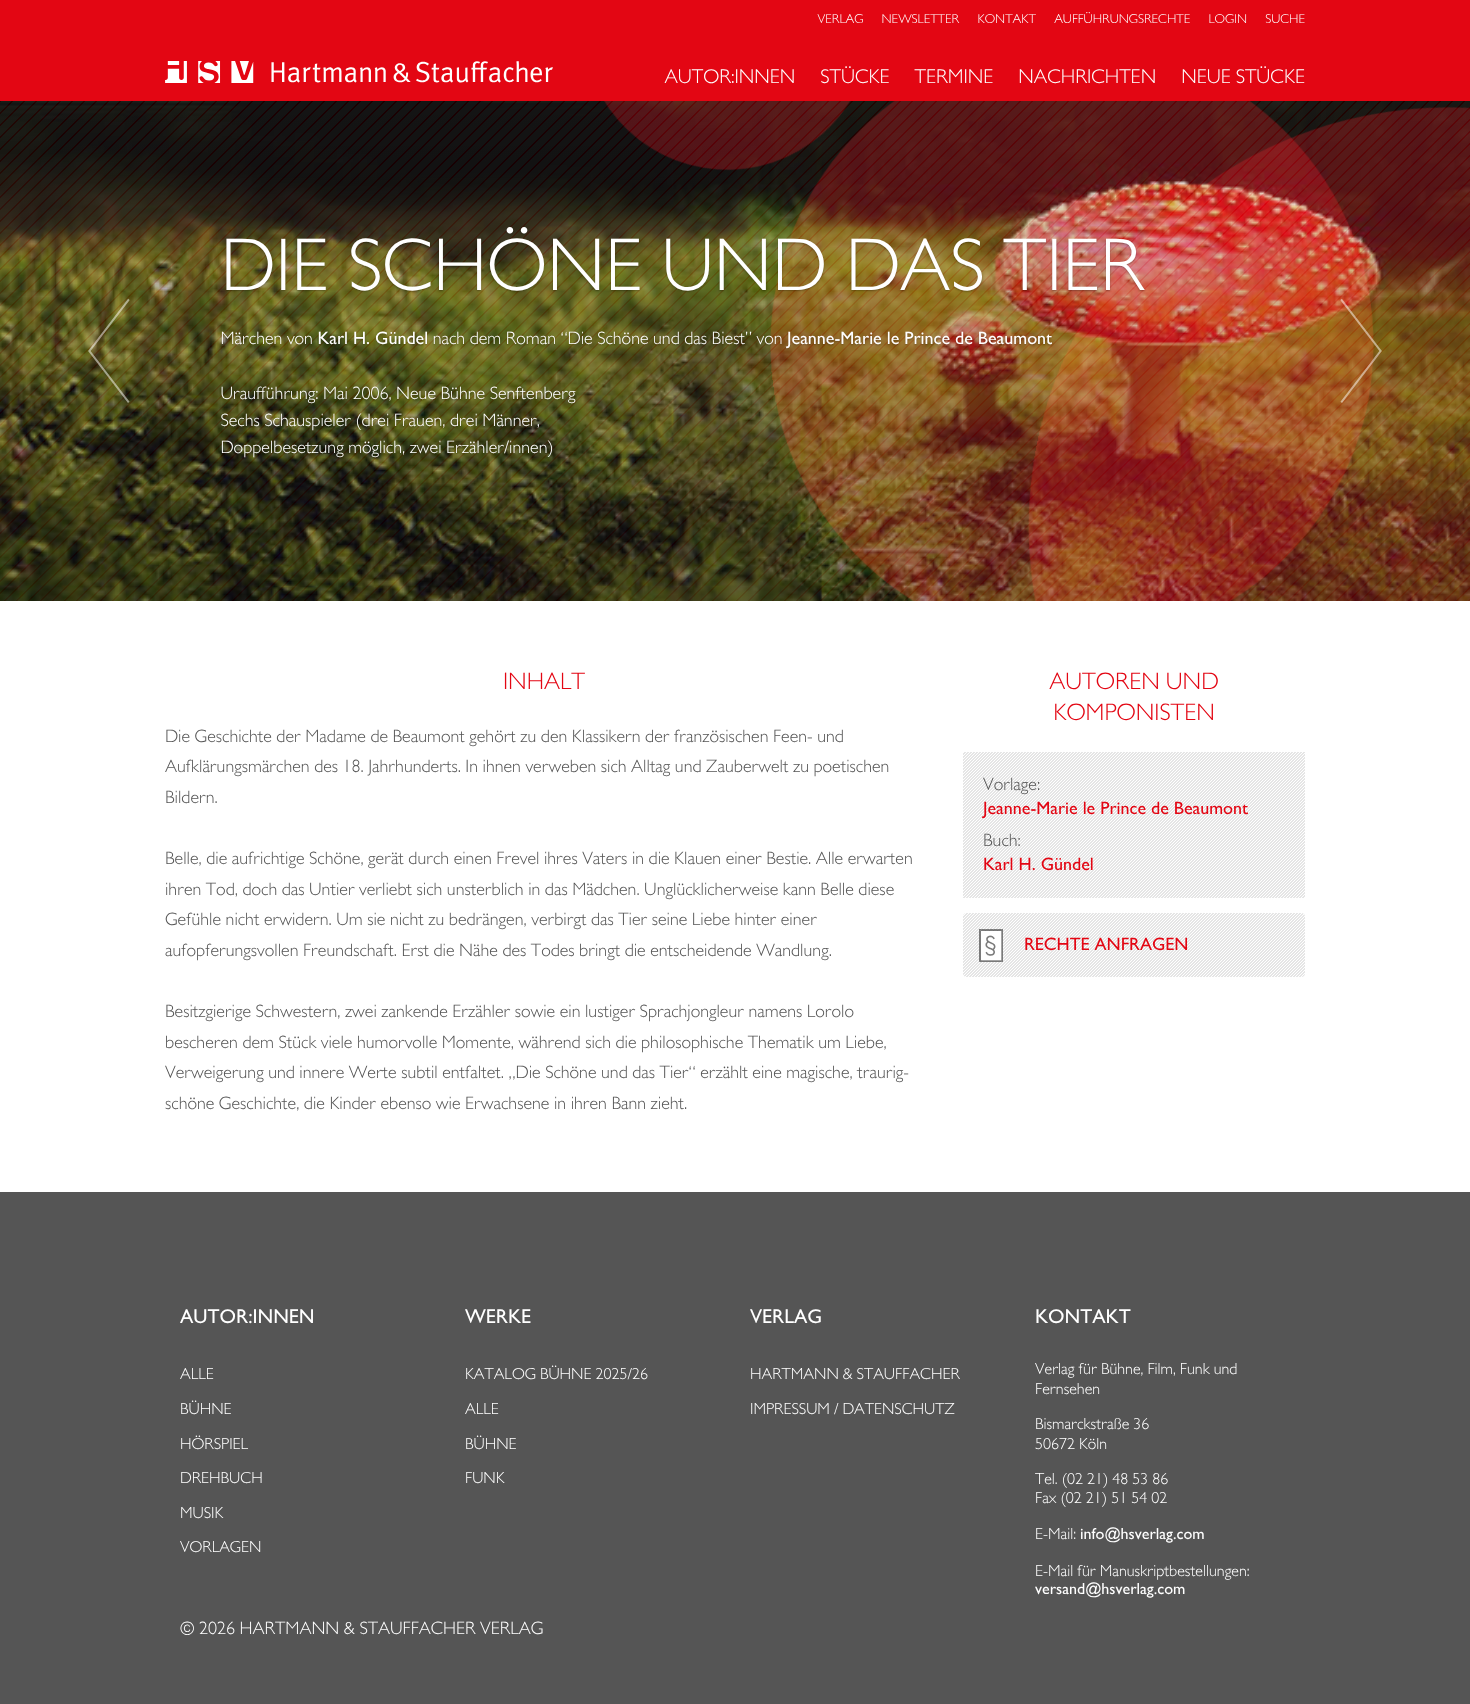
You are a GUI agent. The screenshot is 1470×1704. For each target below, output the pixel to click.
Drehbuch (221, 1477)
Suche (1285, 19)
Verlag (841, 19)
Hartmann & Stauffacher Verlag (391, 1628)
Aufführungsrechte (1122, 19)
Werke (498, 1317)
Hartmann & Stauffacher (855, 1373)
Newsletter (921, 19)
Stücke (854, 76)
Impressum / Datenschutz (852, 1408)
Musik (201, 1512)
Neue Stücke (1243, 76)
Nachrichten (1087, 76)
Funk (485, 1477)
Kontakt (1006, 19)
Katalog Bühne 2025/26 (556, 1373)
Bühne (206, 1408)
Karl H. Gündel (372, 339)
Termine (954, 76)
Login (1228, 19)
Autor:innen (729, 76)
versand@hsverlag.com (1110, 1589)
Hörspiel (214, 1443)
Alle (197, 1373)
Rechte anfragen (1106, 945)
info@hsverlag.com (1142, 1534)
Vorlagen (221, 1546)
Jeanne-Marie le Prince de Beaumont (919, 339)
